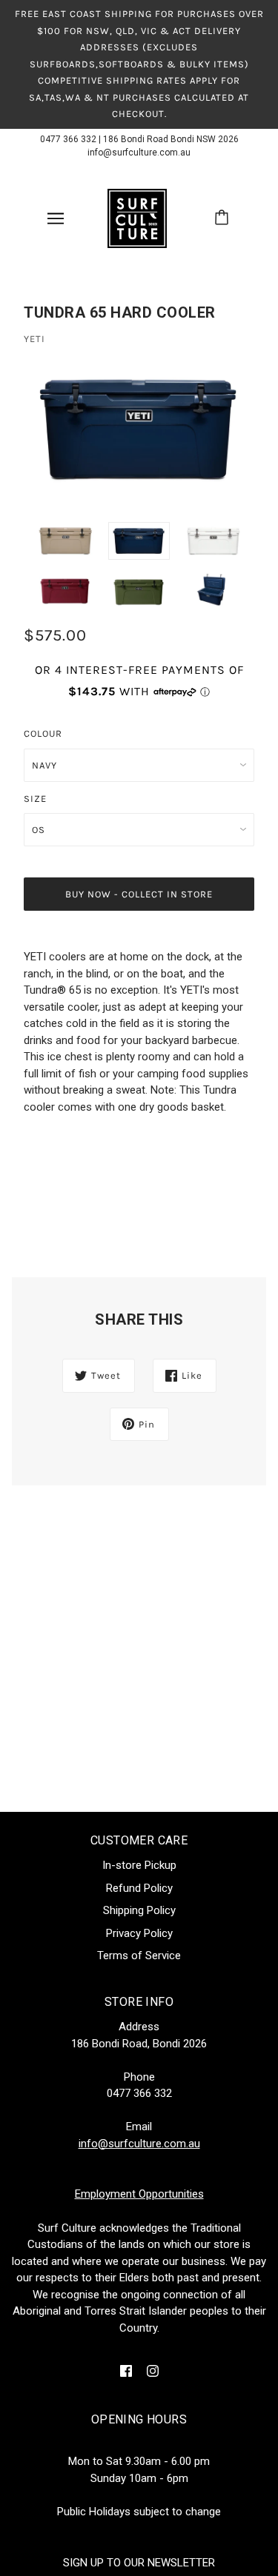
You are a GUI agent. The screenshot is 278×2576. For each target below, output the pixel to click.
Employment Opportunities (139, 2194)
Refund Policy (139, 1888)
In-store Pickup (139, 1865)
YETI (34, 339)
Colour (43, 733)
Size (35, 799)
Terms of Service (139, 1956)
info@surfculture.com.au (139, 153)
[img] (126, 2371)
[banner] (137, 217)
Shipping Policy (139, 1910)
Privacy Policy (139, 1933)
